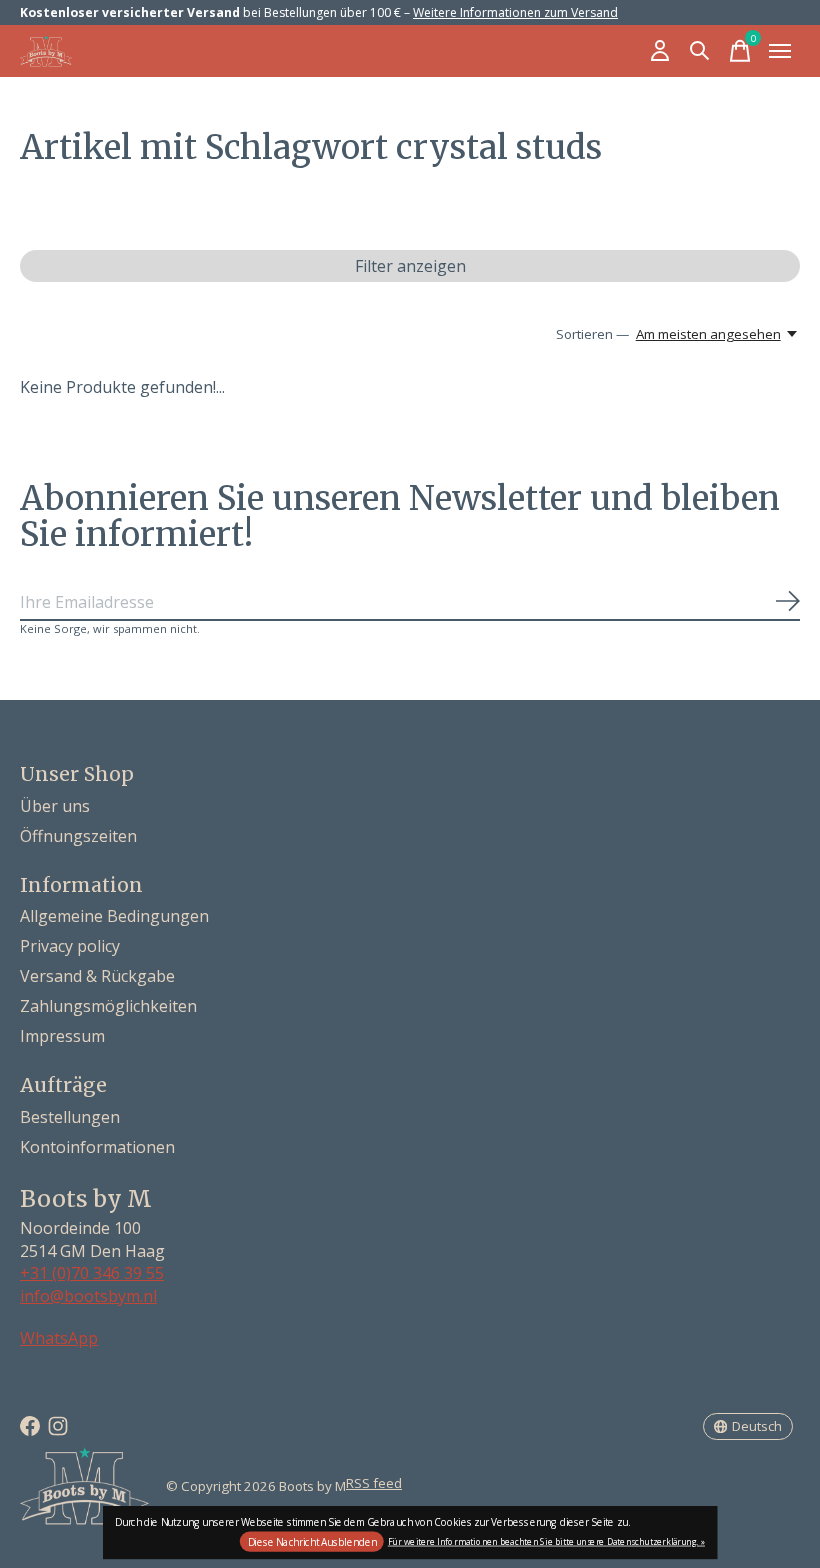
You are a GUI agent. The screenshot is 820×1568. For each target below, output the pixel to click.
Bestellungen (70, 1117)
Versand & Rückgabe (97, 976)
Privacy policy (70, 946)
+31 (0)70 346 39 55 (92, 1273)
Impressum (62, 1036)
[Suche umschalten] (700, 51)
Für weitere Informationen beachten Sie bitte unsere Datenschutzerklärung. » (546, 1540)
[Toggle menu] (780, 51)
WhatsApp (59, 1338)
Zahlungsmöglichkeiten (108, 1006)
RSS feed (374, 1483)
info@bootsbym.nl (88, 1296)
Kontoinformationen (97, 1147)
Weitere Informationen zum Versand (515, 12)
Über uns (55, 806)
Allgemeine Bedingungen (114, 916)
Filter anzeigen (410, 266)
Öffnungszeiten (78, 836)
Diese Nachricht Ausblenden (312, 1542)
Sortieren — (592, 334)
